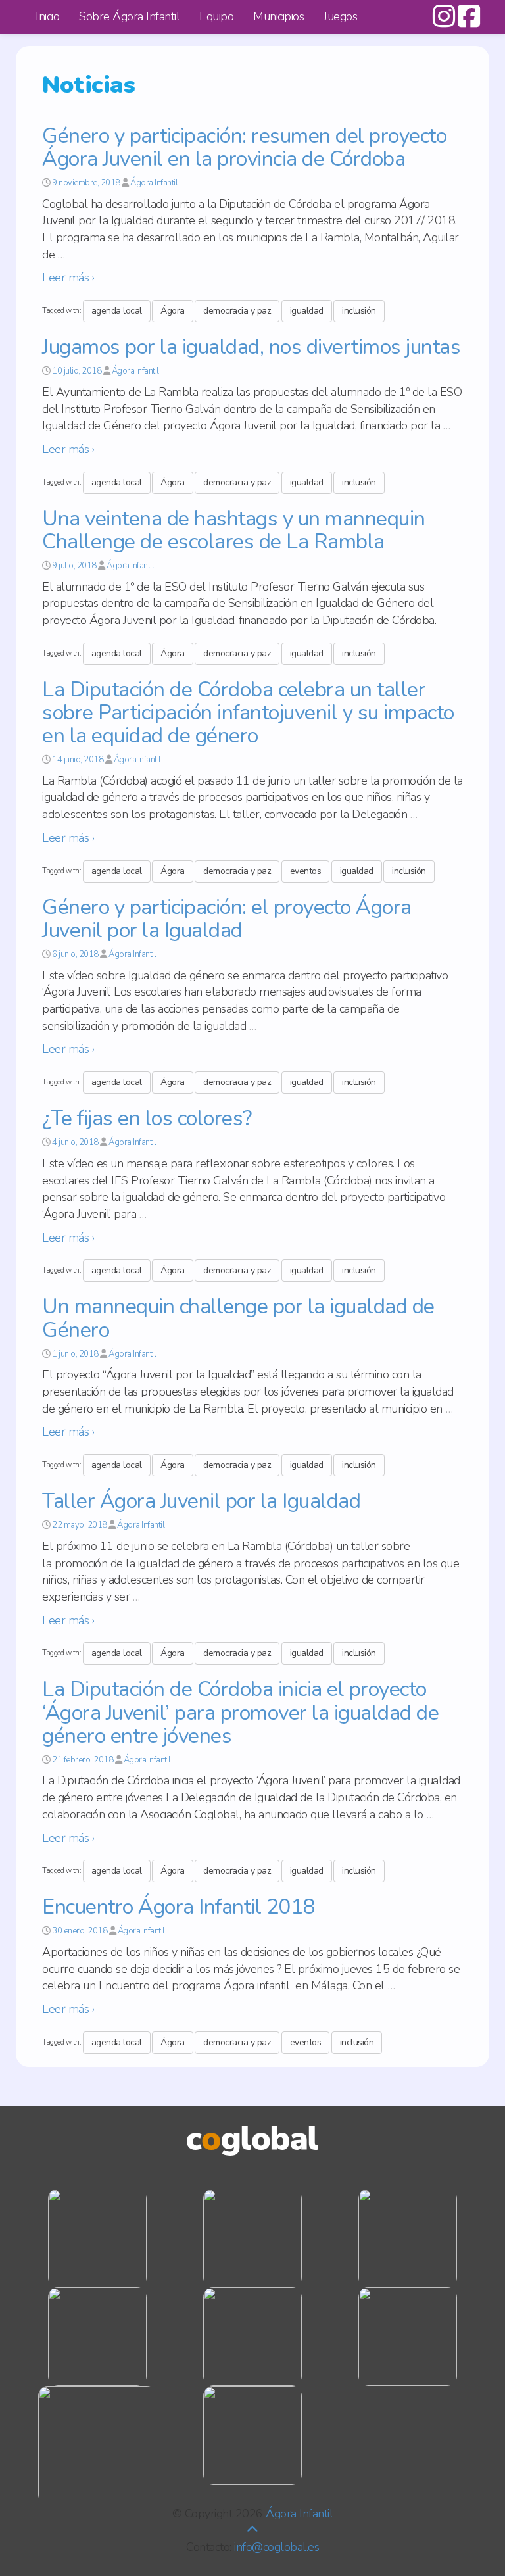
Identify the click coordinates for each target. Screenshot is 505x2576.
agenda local (117, 311)
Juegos (340, 16)
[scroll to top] (252, 2530)
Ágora (173, 311)
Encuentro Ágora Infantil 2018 (179, 1907)
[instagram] (444, 22)
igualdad (307, 311)
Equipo (216, 16)
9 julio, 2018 (74, 566)
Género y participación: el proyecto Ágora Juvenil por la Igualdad (227, 919)
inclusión (359, 311)
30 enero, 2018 (80, 1931)
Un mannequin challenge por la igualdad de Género (238, 1318)
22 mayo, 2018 (80, 1525)
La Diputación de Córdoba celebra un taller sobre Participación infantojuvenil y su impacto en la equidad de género (248, 713)
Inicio (47, 16)
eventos (306, 871)
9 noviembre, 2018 (86, 183)
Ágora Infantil (154, 183)
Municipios (278, 16)
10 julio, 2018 (77, 371)
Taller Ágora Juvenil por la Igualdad (201, 1501)
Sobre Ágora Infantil (129, 16)
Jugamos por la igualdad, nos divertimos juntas (251, 347)
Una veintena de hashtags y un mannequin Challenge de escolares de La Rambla (234, 530)
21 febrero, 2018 (83, 1760)
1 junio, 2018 (75, 1354)
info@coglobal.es (277, 2547)
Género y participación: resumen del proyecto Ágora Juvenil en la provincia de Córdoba (244, 147)
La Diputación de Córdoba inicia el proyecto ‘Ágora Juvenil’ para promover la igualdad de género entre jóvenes (240, 1712)
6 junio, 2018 (75, 954)
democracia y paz (237, 311)
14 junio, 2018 (78, 760)
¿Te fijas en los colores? (147, 1118)
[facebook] (467, 22)
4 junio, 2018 (75, 1142)
